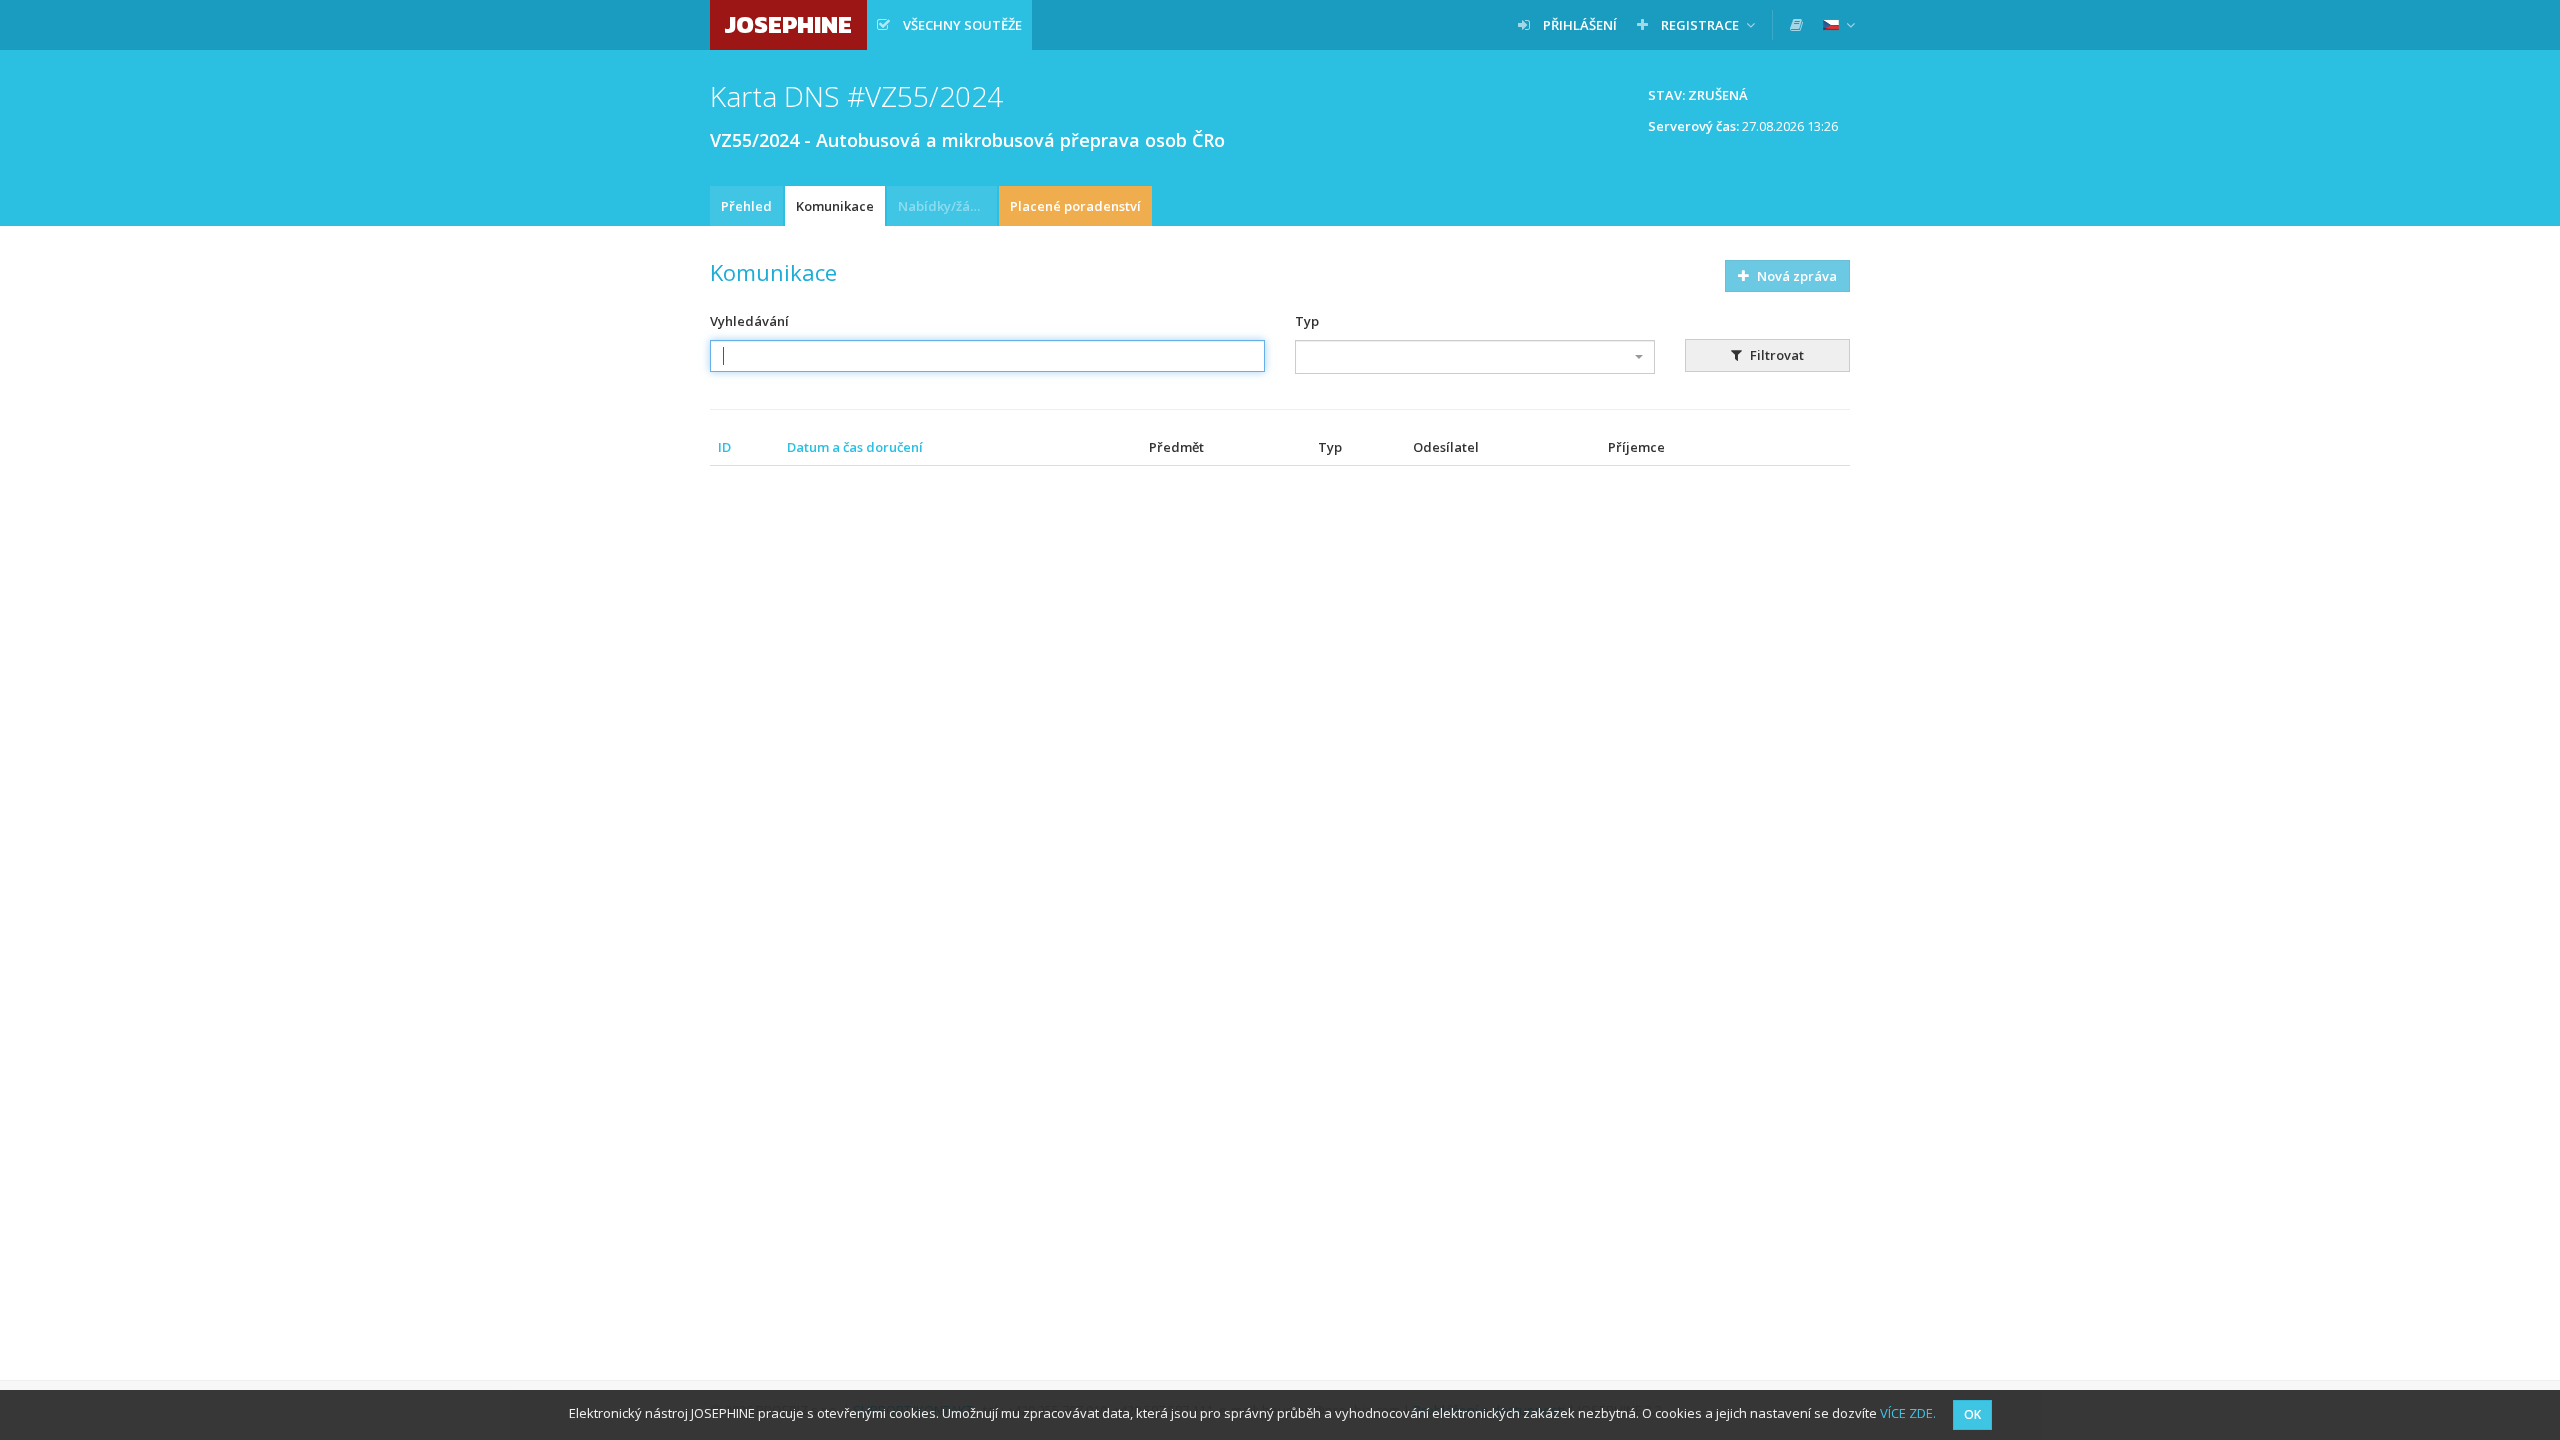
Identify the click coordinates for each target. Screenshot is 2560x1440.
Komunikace (835, 206)
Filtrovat (1775, 355)
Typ (1307, 321)
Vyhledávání (749, 321)
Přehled (746, 206)
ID (724, 447)
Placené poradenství (1075, 206)
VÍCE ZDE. (1908, 1413)
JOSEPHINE (788, 24)
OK (1972, 1414)
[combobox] (1475, 357)
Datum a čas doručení (855, 447)
